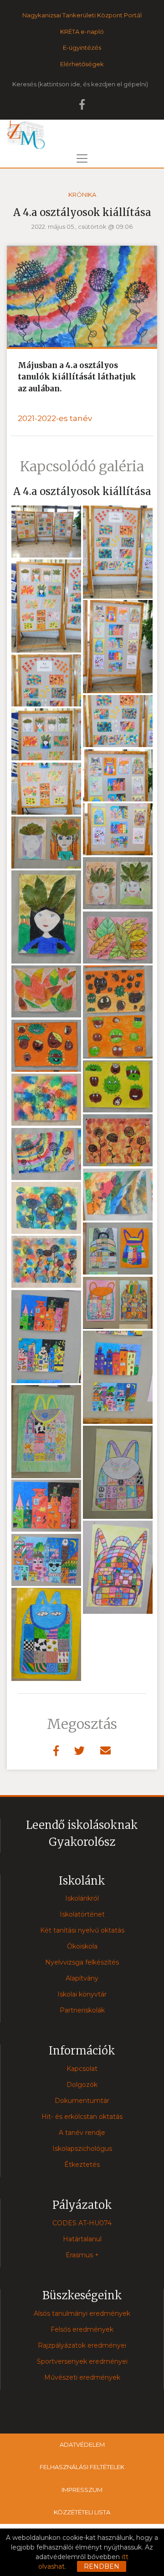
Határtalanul (82, 2239)
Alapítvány (82, 1978)
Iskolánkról (82, 1898)
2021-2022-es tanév (55, 418)
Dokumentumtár (82, 2101)
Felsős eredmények (82, 2329)
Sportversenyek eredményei (82, 2361)
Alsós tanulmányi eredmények (82, 2313)
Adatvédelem (82, 2444)
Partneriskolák (82, 2010)
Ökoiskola (82, 1946)
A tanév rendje (82, 2133)
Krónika (82, 195)
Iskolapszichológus (82, 2149)
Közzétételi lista (82, 2512)
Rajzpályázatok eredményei (82, 2345)
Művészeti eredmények (82, 2377)
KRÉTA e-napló (82, 32)
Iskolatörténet (82, 1914)
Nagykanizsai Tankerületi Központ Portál (82, 15)
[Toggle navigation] (82, 158)
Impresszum (82, 2490)
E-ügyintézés (82, 47)
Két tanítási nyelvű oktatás (82, 1930)
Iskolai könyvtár (82, 1994)
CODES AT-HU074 (82, 2223)
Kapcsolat (82, 2069)
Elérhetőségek (82, 64)
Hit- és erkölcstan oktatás (82, 2117)
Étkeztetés (82, 2165)
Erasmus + (82, 2255)
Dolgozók (82, 2085)
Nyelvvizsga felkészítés (82, 1962)
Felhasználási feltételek (82, 2467)
